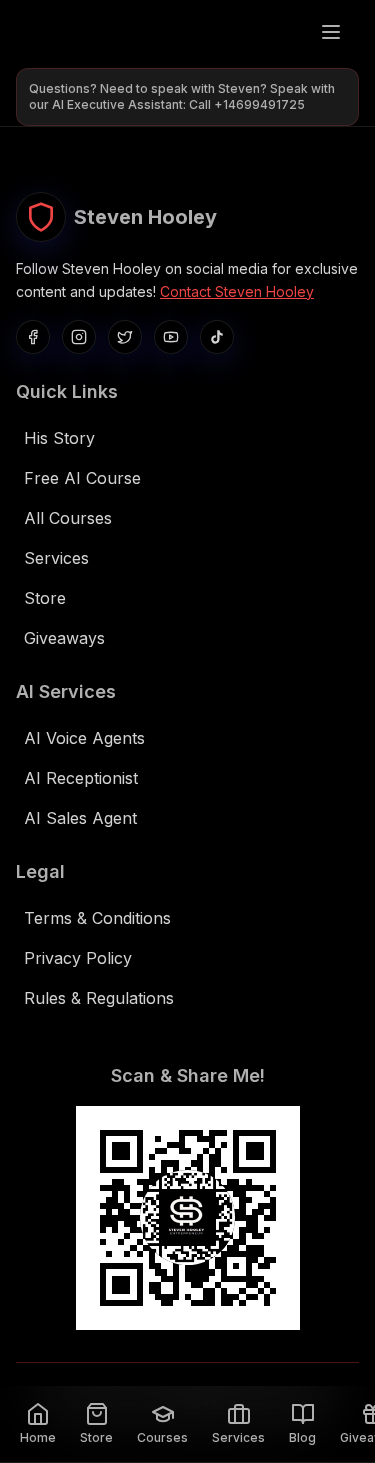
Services (56, 558)
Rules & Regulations (99, 998)
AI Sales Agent (80, 818)
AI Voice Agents (84, 738)
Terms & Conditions (97, 918)
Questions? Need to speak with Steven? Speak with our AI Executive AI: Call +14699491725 (182, 96)
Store (45, 598)
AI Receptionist (81, 778)
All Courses (68, 518)
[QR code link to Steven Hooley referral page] (188, 1218)
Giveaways (64, 638)
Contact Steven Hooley (237, 291)
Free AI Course (82, 478)
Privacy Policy (78, 958)
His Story (59, 438)
